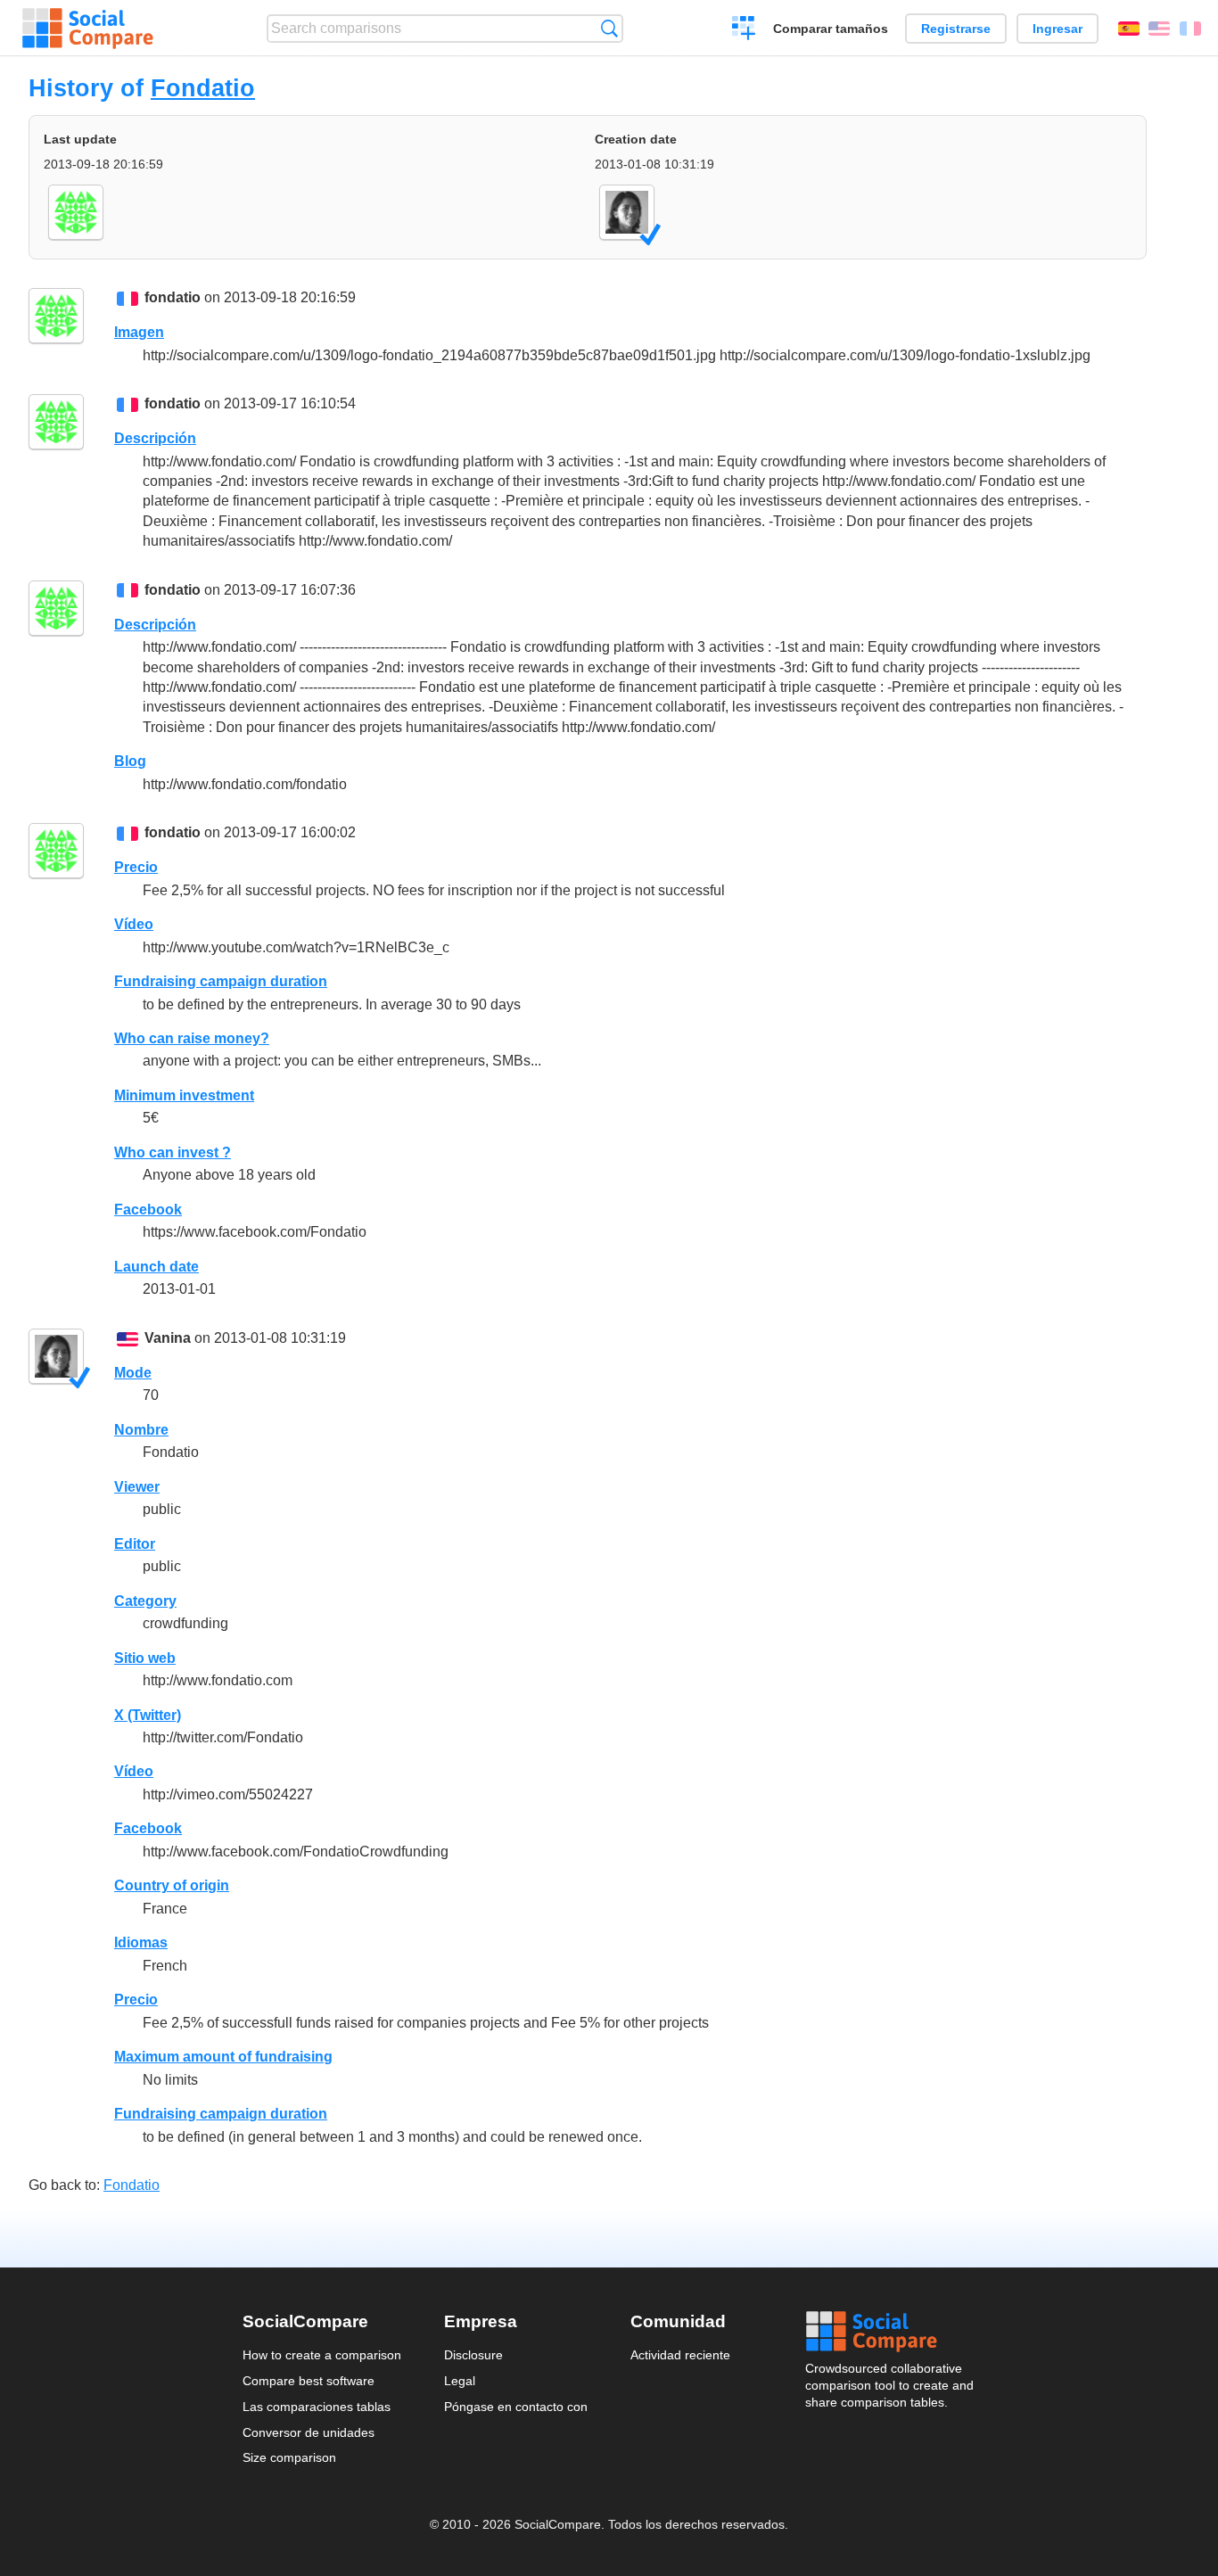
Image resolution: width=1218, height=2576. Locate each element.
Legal (460, 2381)
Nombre (141, 1430)
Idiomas (141, 1942)
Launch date (156, 1267)
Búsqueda (609, 28)
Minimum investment (184, 1095)
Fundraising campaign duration (221, 981)
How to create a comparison (322, 2355)
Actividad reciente (680, 2355)
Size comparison (289, 2457)
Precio (136, 867)
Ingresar (1058, 29)
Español (1129, 29)
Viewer (137, 1487)
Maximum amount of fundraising (223, 2057)
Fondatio (203, 88)
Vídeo (134, 924)
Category (145, 1601)
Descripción (155, 438)
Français (1190, 29)
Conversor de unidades (309, 2432)
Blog (130, 761)
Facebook (148, 1210)
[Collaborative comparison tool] (88, 29)
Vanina (168, 1338)
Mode (133, 1373)
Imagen (139, 332)
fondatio (173, 297)
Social (891, 2332)
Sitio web (145, 1658)
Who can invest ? (173, 1152)
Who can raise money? (192, 1038)
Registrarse (956, 29)
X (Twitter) (148, 1715)
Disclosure (473, 2355)
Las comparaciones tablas (317, 2407)
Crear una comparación (744, 30)
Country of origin (172, 1885)
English (1159, 29)
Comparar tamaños (831, 29)
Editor (135, 1544)
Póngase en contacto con (516, 2407)
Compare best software (309, 2381)
